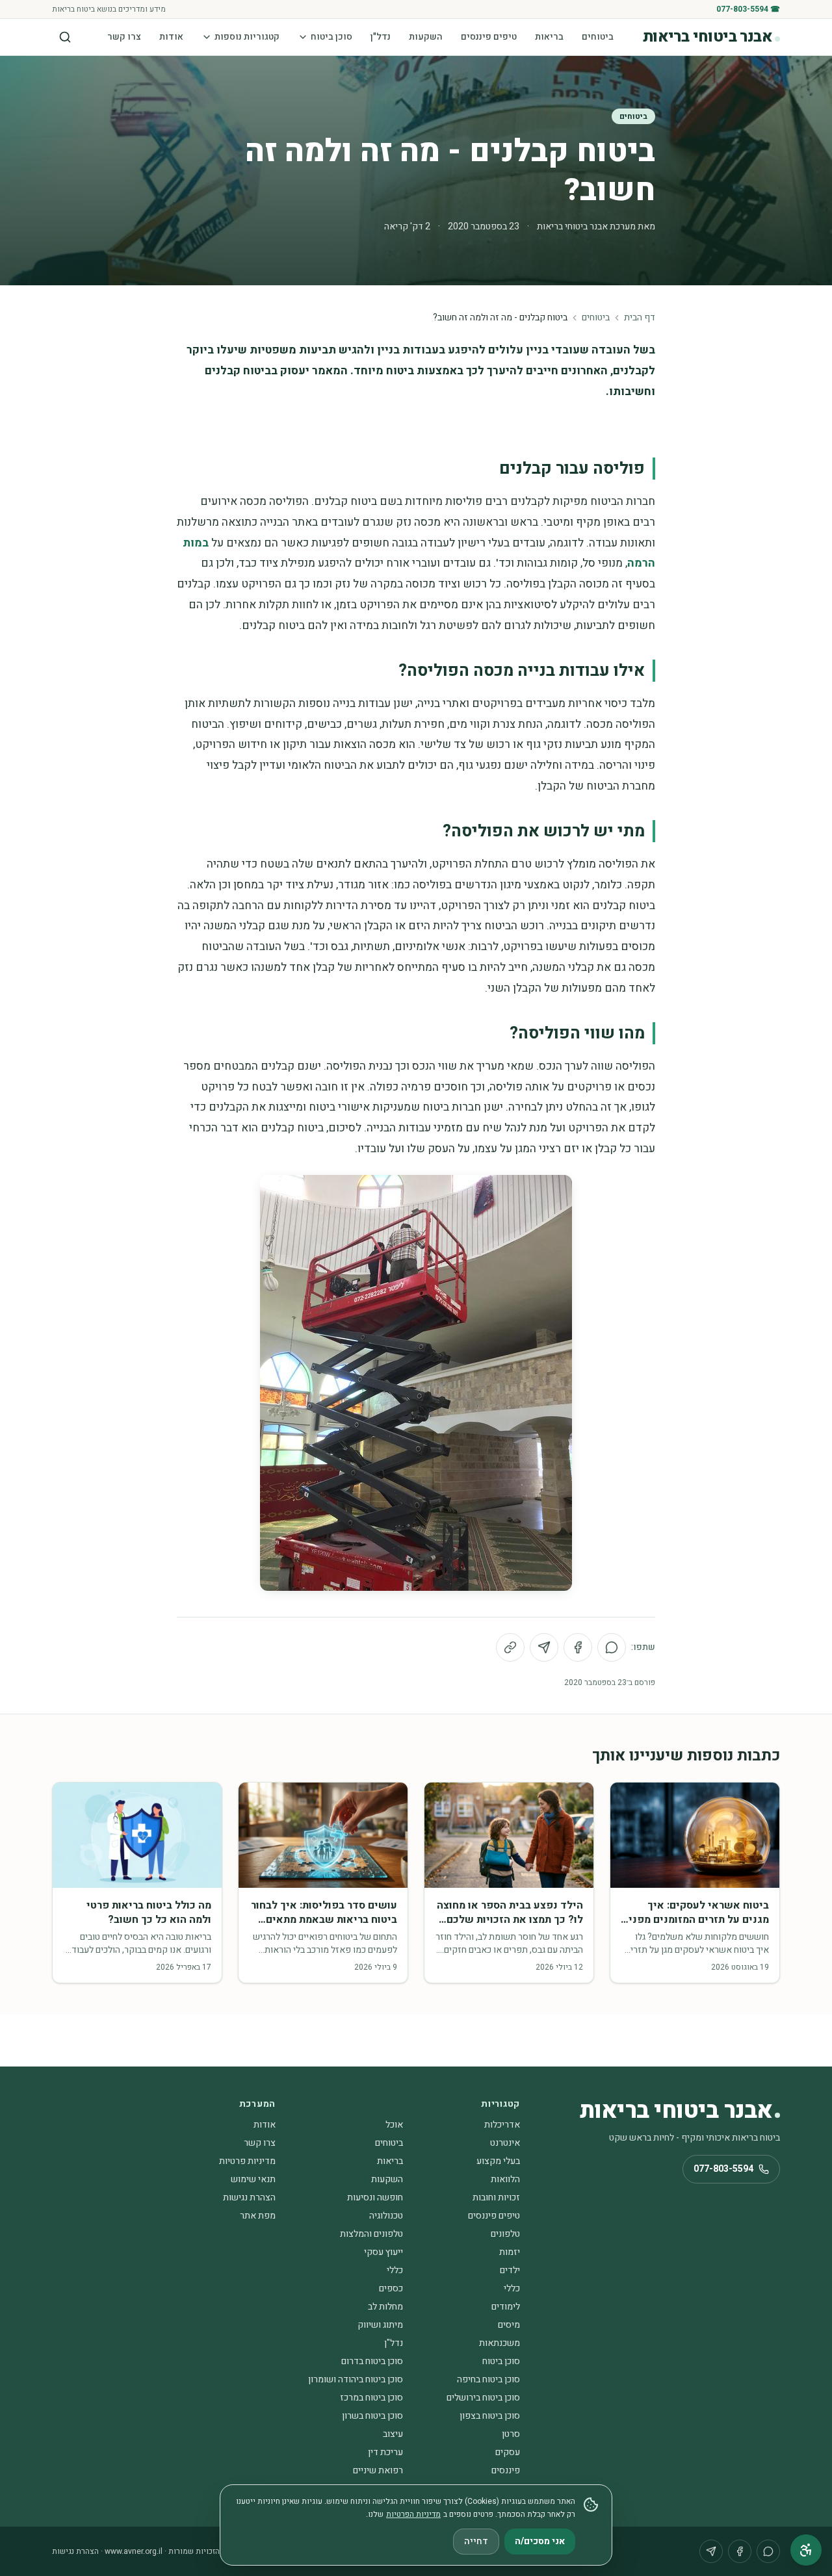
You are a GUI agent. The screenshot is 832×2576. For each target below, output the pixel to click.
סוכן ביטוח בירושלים (483, 2398)
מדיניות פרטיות (247, 2161)
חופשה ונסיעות (375, 2197)
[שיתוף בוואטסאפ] (612, 1647)
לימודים (506, 2307)
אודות (171, 37)
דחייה (476, 2541)
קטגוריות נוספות (247, 37)
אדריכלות (502, 2125)
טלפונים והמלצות (371, 2234)
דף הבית (640, 318)
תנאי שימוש (253, 2179)
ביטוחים (598, 37)
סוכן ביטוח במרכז (371, 2398)
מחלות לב (385, 2307)
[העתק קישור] (510, 1647)
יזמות (510, 2252)
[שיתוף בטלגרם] (544, 1647)
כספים (391, 2288)
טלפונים (505, 2234)
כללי (395, 2270)
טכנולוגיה (386, 2216)
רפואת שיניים (378, 2470)
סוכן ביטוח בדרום (372, 2361)
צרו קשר (124, 37)
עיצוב (393, 2434)
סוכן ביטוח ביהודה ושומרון (356, 2379)
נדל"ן (381, 37)
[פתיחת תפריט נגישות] (806, 2550)
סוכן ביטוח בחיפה (488, 2379)
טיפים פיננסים (489, 37)
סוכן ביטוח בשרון (372, 2416)
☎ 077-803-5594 (748, 9)
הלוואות (505, 2179)
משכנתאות (500, 2343)
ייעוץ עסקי (383, 2252)
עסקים (508, 2452)
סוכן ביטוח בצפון (490, 2416)
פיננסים (506, 2470)
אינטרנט (505, 2143)
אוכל (394, 2125)
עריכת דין (385, 2452)
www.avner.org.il (134, 2551)
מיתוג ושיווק (380, 2325)
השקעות (426, 37)
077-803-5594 (723, 2169)
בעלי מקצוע (498, 2161)
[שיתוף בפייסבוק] (578, 1647)
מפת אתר (258, 2216)
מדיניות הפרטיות (413, 2514)
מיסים (509, 2325)
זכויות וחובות (496, 2197)
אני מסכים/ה (540, 2541)
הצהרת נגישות (249, 2197)
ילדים (510, 2270)
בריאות (549, 37)
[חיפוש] (65, 37)
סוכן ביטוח (331, 37)
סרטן (511, 2434)
